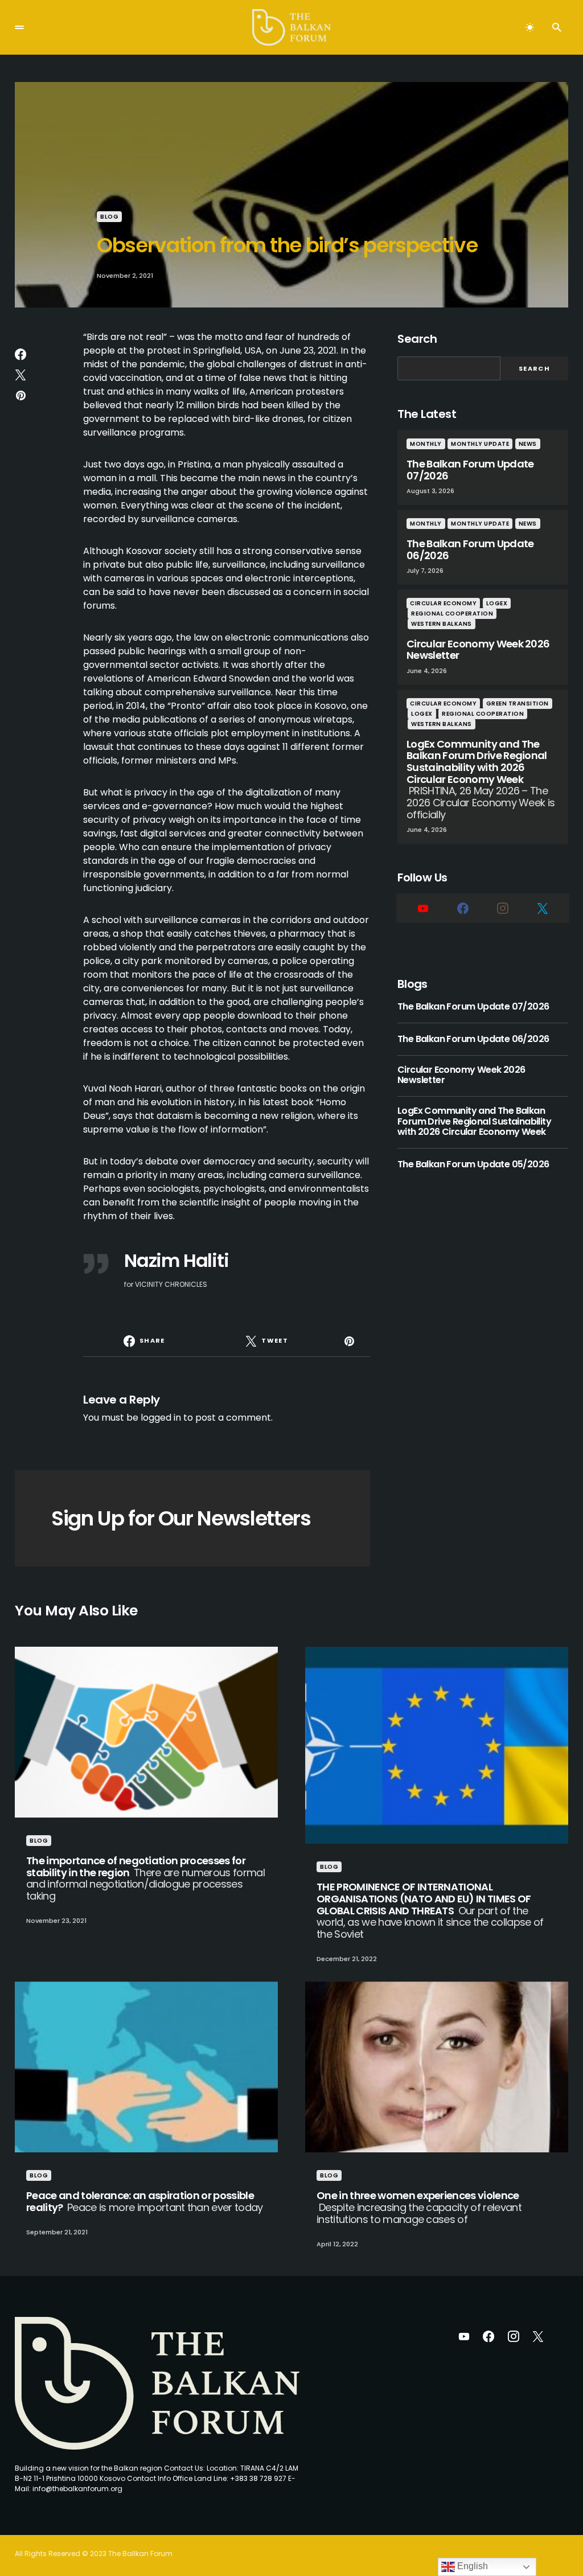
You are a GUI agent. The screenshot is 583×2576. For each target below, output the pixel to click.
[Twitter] (543, 908)
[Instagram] (503, 908)
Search (417, 339)
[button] (19, 27)
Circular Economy (443, 603)
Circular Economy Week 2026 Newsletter (461, 1075)
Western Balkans (442, 624)
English (471, 2566)
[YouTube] (423, 908)
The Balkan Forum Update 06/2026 (473, 1039)
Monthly (426, 444)
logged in (161, 1418)
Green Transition (518, 704)
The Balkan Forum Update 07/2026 (473, 1007)
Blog (109, 217)
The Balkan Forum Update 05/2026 (473, 1164)
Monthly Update (480, 444)
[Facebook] (463, 908)
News (528, 444)
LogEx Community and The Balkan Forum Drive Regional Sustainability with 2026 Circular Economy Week (474, 1121)
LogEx (497, 603)
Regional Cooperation (452, 614)
